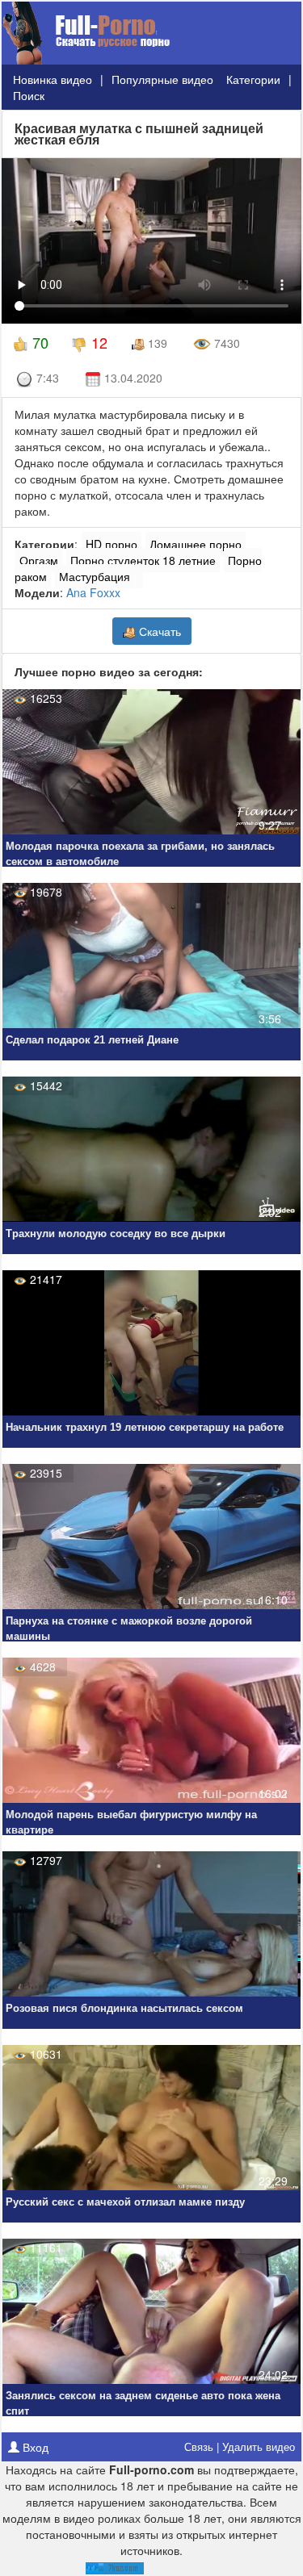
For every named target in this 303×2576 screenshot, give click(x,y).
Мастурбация (95, 576)
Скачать (158, 631)
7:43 (46, 378)
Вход (34, 2447)
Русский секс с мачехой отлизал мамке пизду (125, 2202)
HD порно (112, 544)
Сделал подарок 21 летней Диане (92, 1040)
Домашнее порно (196, 544)
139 (156, 343)
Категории (253, 79)
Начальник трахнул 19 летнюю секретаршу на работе (145, 1427)
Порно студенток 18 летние (143, 560)
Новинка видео (53, 79)
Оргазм (39, 560)
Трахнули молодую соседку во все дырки (116, 1234)
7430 (225, 343)
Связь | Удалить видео (240, 2446)
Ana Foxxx (93, 592)
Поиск (29, 95)
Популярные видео (162, 79)
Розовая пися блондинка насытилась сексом (124, 2008)
